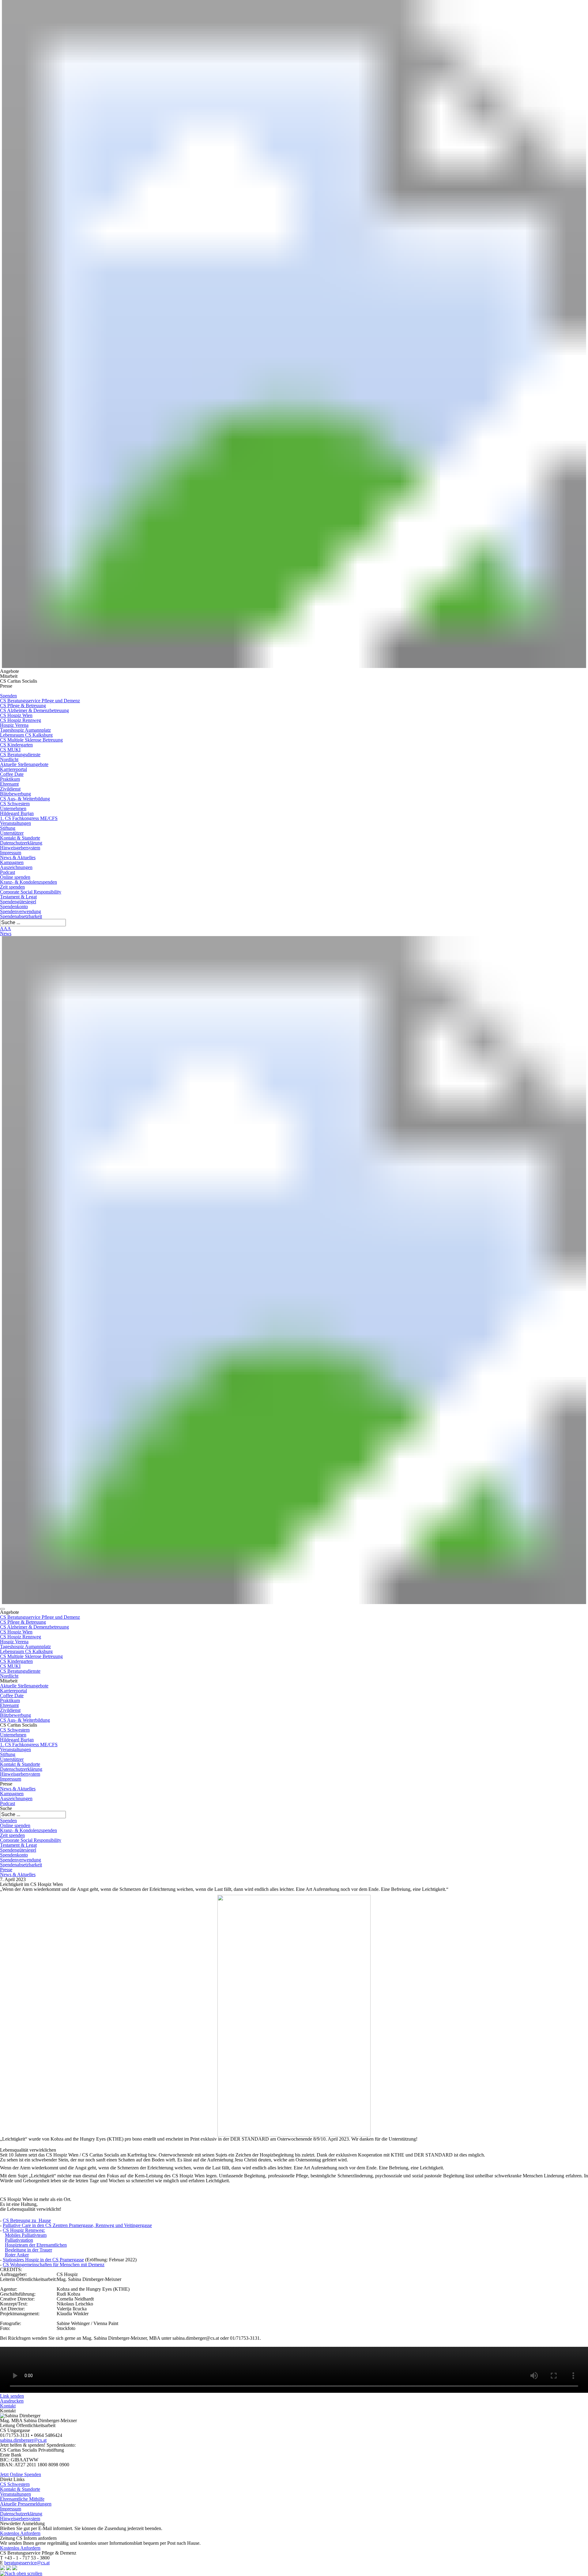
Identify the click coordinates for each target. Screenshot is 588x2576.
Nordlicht (9, 759)
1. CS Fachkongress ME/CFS (29, 818)
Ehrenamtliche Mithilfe (22, 2499)
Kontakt (8, 2406)
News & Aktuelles (18, 857)
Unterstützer (12, 833)
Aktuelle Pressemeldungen (26, 2504)
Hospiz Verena (14, 725)
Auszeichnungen (16, 867)
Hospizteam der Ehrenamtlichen (36, 2245)
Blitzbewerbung (15, 794)
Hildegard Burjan (17, 813)
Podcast (8, 872)
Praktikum (10, 779)
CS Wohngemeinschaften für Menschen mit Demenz (54, 2265)
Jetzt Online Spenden (21, 2474)
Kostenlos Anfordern (20, 2533)
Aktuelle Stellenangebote (24, 764)
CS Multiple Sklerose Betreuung (31, 740)
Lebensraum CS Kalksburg (26, 735)
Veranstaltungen (15, 823)
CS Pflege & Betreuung (23, 706)
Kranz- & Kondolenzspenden (28, 882)
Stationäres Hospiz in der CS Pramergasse (43, 2260)
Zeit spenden (12, 887)
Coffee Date (12, 774)
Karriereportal (13, 769)
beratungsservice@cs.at (27, 2563)
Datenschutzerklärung (21, 843)
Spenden (8, 696)
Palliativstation (19, 2240)
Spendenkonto (14, 907)
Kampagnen (12, 862)
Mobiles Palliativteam (26, 2235)
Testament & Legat (18, 897)
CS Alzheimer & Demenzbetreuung (34, 710)
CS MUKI (10, 750)
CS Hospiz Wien (16, 715)
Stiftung (8, 828)
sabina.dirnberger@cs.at (23, 2440)
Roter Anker (17, 2255)
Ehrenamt (9, 784)
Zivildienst (10, 789)
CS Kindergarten (16, 745)
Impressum (11, 853)
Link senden (12, 2396)
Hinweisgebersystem (20, 848)
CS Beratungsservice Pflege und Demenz (40, 701)
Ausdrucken (12, 2401)
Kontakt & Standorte (20, 838)
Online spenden (15, 877)
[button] (2, 1609)
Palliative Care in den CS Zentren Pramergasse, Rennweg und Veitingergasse (77, 2225)
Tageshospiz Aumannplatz (25, 730)
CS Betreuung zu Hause (27, 2220)
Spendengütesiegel (18, 902)
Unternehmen (13, 808)
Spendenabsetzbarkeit (21, 916)
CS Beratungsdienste (20, 755)
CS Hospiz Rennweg (21, 720)
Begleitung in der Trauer (28, 2250)
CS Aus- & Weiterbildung (25, 799)
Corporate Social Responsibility (31, 892)
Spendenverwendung (21, 911)
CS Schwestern (15, 804)
